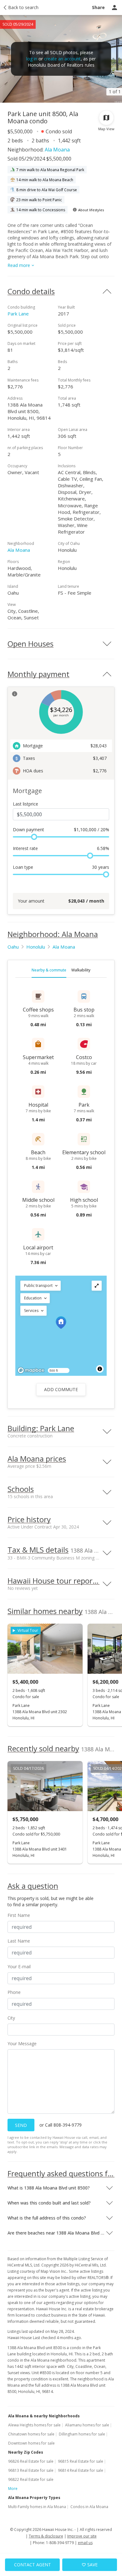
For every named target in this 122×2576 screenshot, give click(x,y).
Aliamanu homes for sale (87, 2425)
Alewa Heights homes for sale (34, 2425)
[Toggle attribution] (100, 1369)
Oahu (13, 947)
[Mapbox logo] (31, 1370)
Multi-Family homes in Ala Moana (37, 2507)
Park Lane (18, 314)
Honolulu (36, 947)
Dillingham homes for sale (82, 2434)
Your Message (22, 2043)
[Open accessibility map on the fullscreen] (97, 1286)
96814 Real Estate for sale (81, 2470)
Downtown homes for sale (31, 2443)
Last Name (19, 1941)
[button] (41, 1286)
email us (85, 2543)
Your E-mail (19, 1967)
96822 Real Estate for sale (31, 2479)
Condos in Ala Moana (89, 2507)
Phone (14, 1992)
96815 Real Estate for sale (81, 2461)
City (11, 2018)
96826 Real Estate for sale (31, 2461)
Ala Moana (57, 150)
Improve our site (82, 2536)
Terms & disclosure (46, 2536)
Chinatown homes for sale (31, 2434)
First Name (19, 1915)
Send (21, 2125)
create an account (62, 59)
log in (32, 59)
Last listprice (25, 804)
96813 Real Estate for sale (31, 2470)
